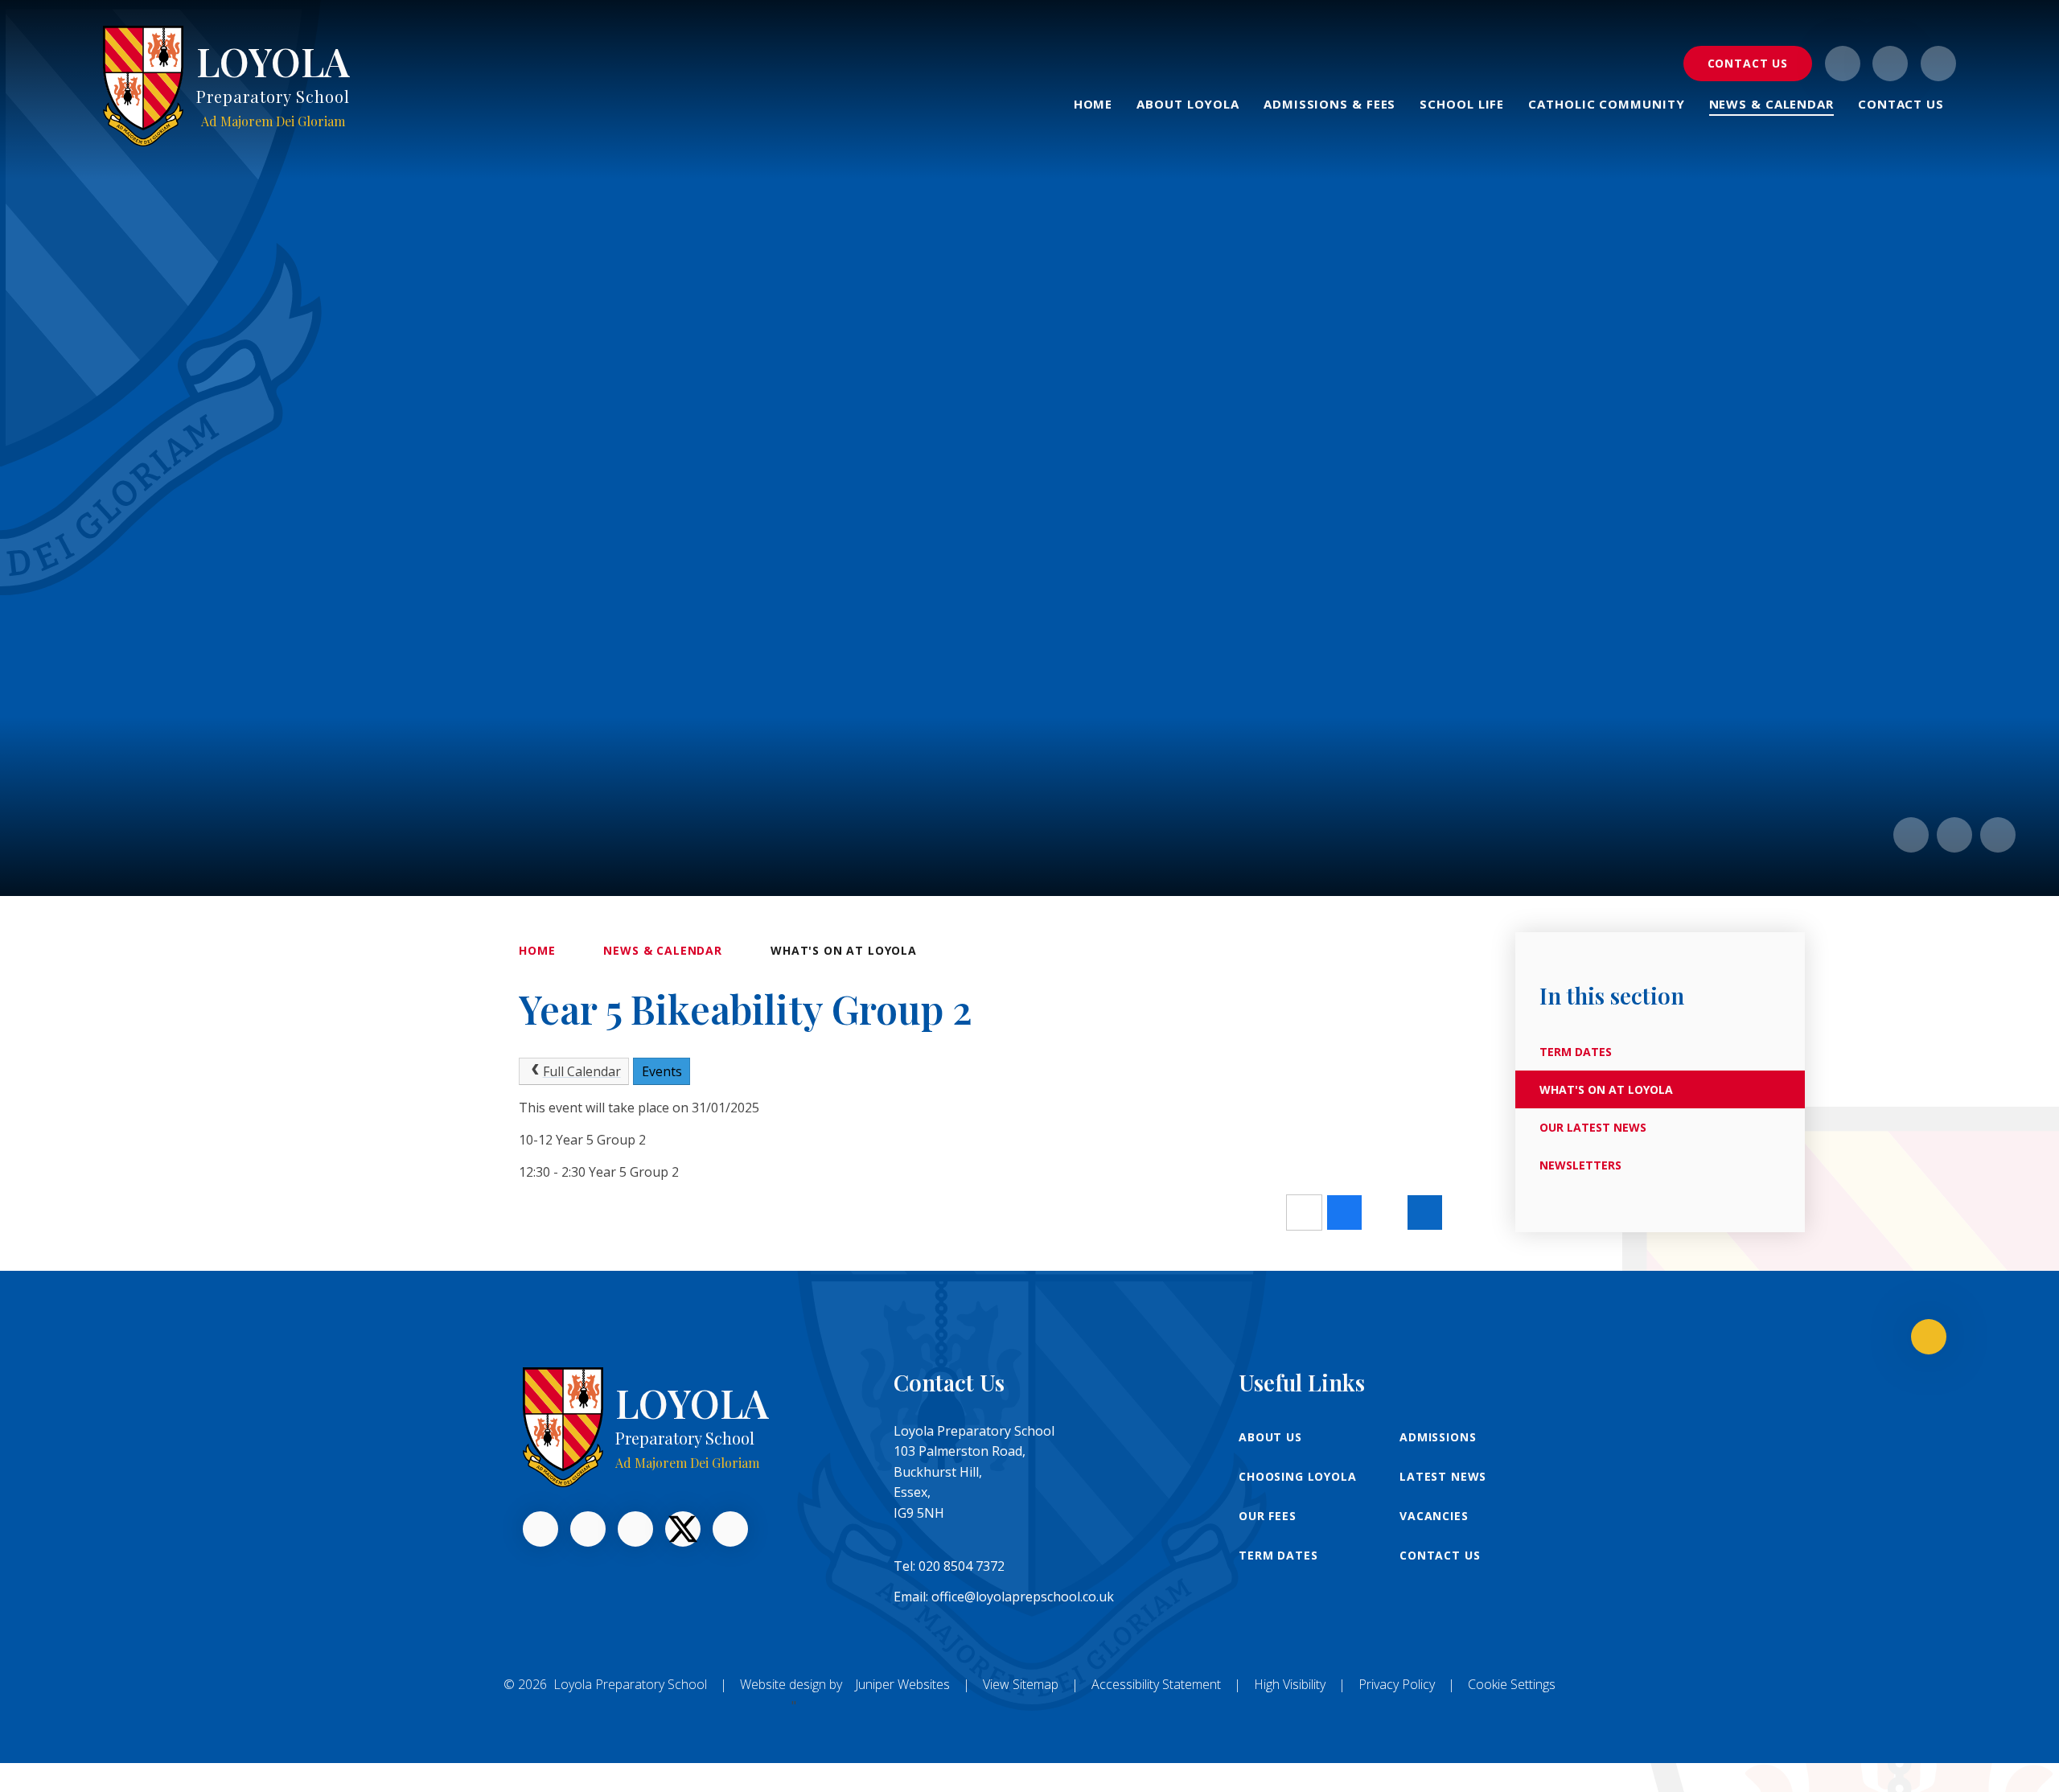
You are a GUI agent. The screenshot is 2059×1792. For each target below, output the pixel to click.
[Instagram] (1843, 64)
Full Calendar (582, 1071)
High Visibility (1290, 1684)
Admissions (1438, 1437)
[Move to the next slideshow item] (1954, 835)
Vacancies (1434, 1516)
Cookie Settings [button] (1512, 1684)
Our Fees (1268, 1516)
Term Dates (1278, 1555)
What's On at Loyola (844, 950)
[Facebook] (1890, 64)
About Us (1270, 1437)
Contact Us (1440, 1555)
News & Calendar (663, 950)
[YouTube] (635, 1529)
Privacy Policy (1397, 1684)
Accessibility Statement (1156, 1684)
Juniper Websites (902, 1684)
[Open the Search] (1938, 64)
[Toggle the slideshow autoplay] (1998, 835)
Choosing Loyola (1298, 1476)
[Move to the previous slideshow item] (1911, 835)
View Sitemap (1021, 1684)
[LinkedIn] (588, 1529)
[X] (683, 1529)
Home (537, 950)
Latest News (1443, 1476)
